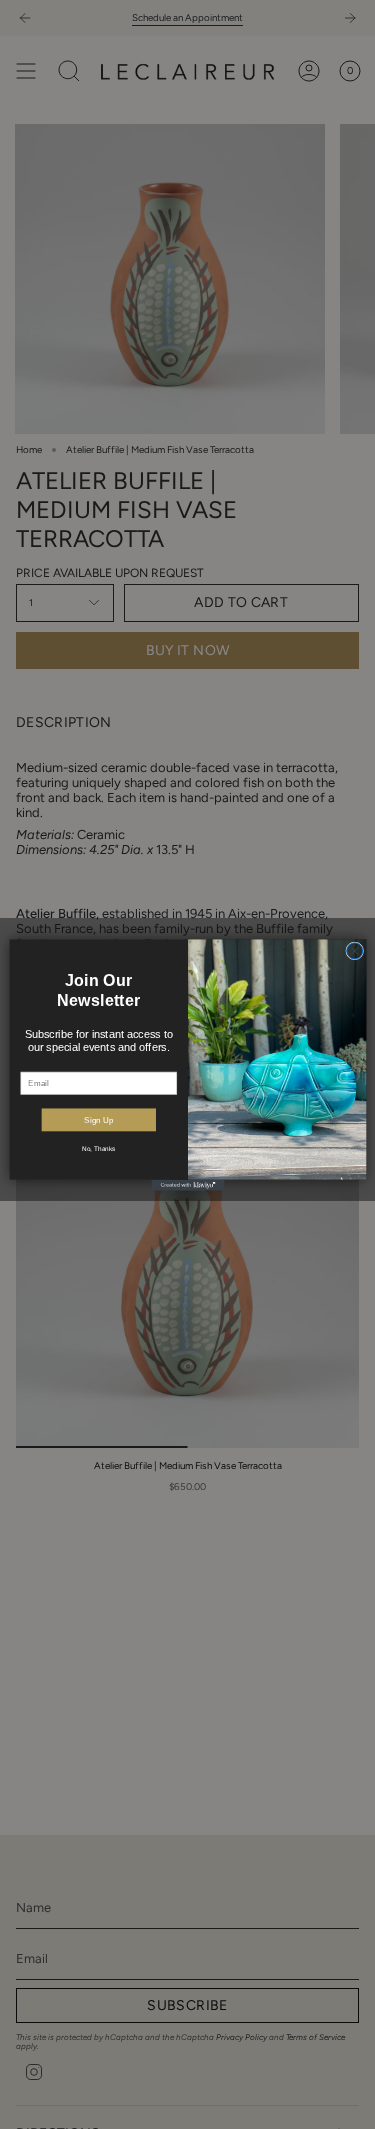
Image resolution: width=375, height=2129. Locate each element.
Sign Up (98, 1119)
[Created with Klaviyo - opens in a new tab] (187, 1184)
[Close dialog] (354, 950)
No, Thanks (98, 1148)
